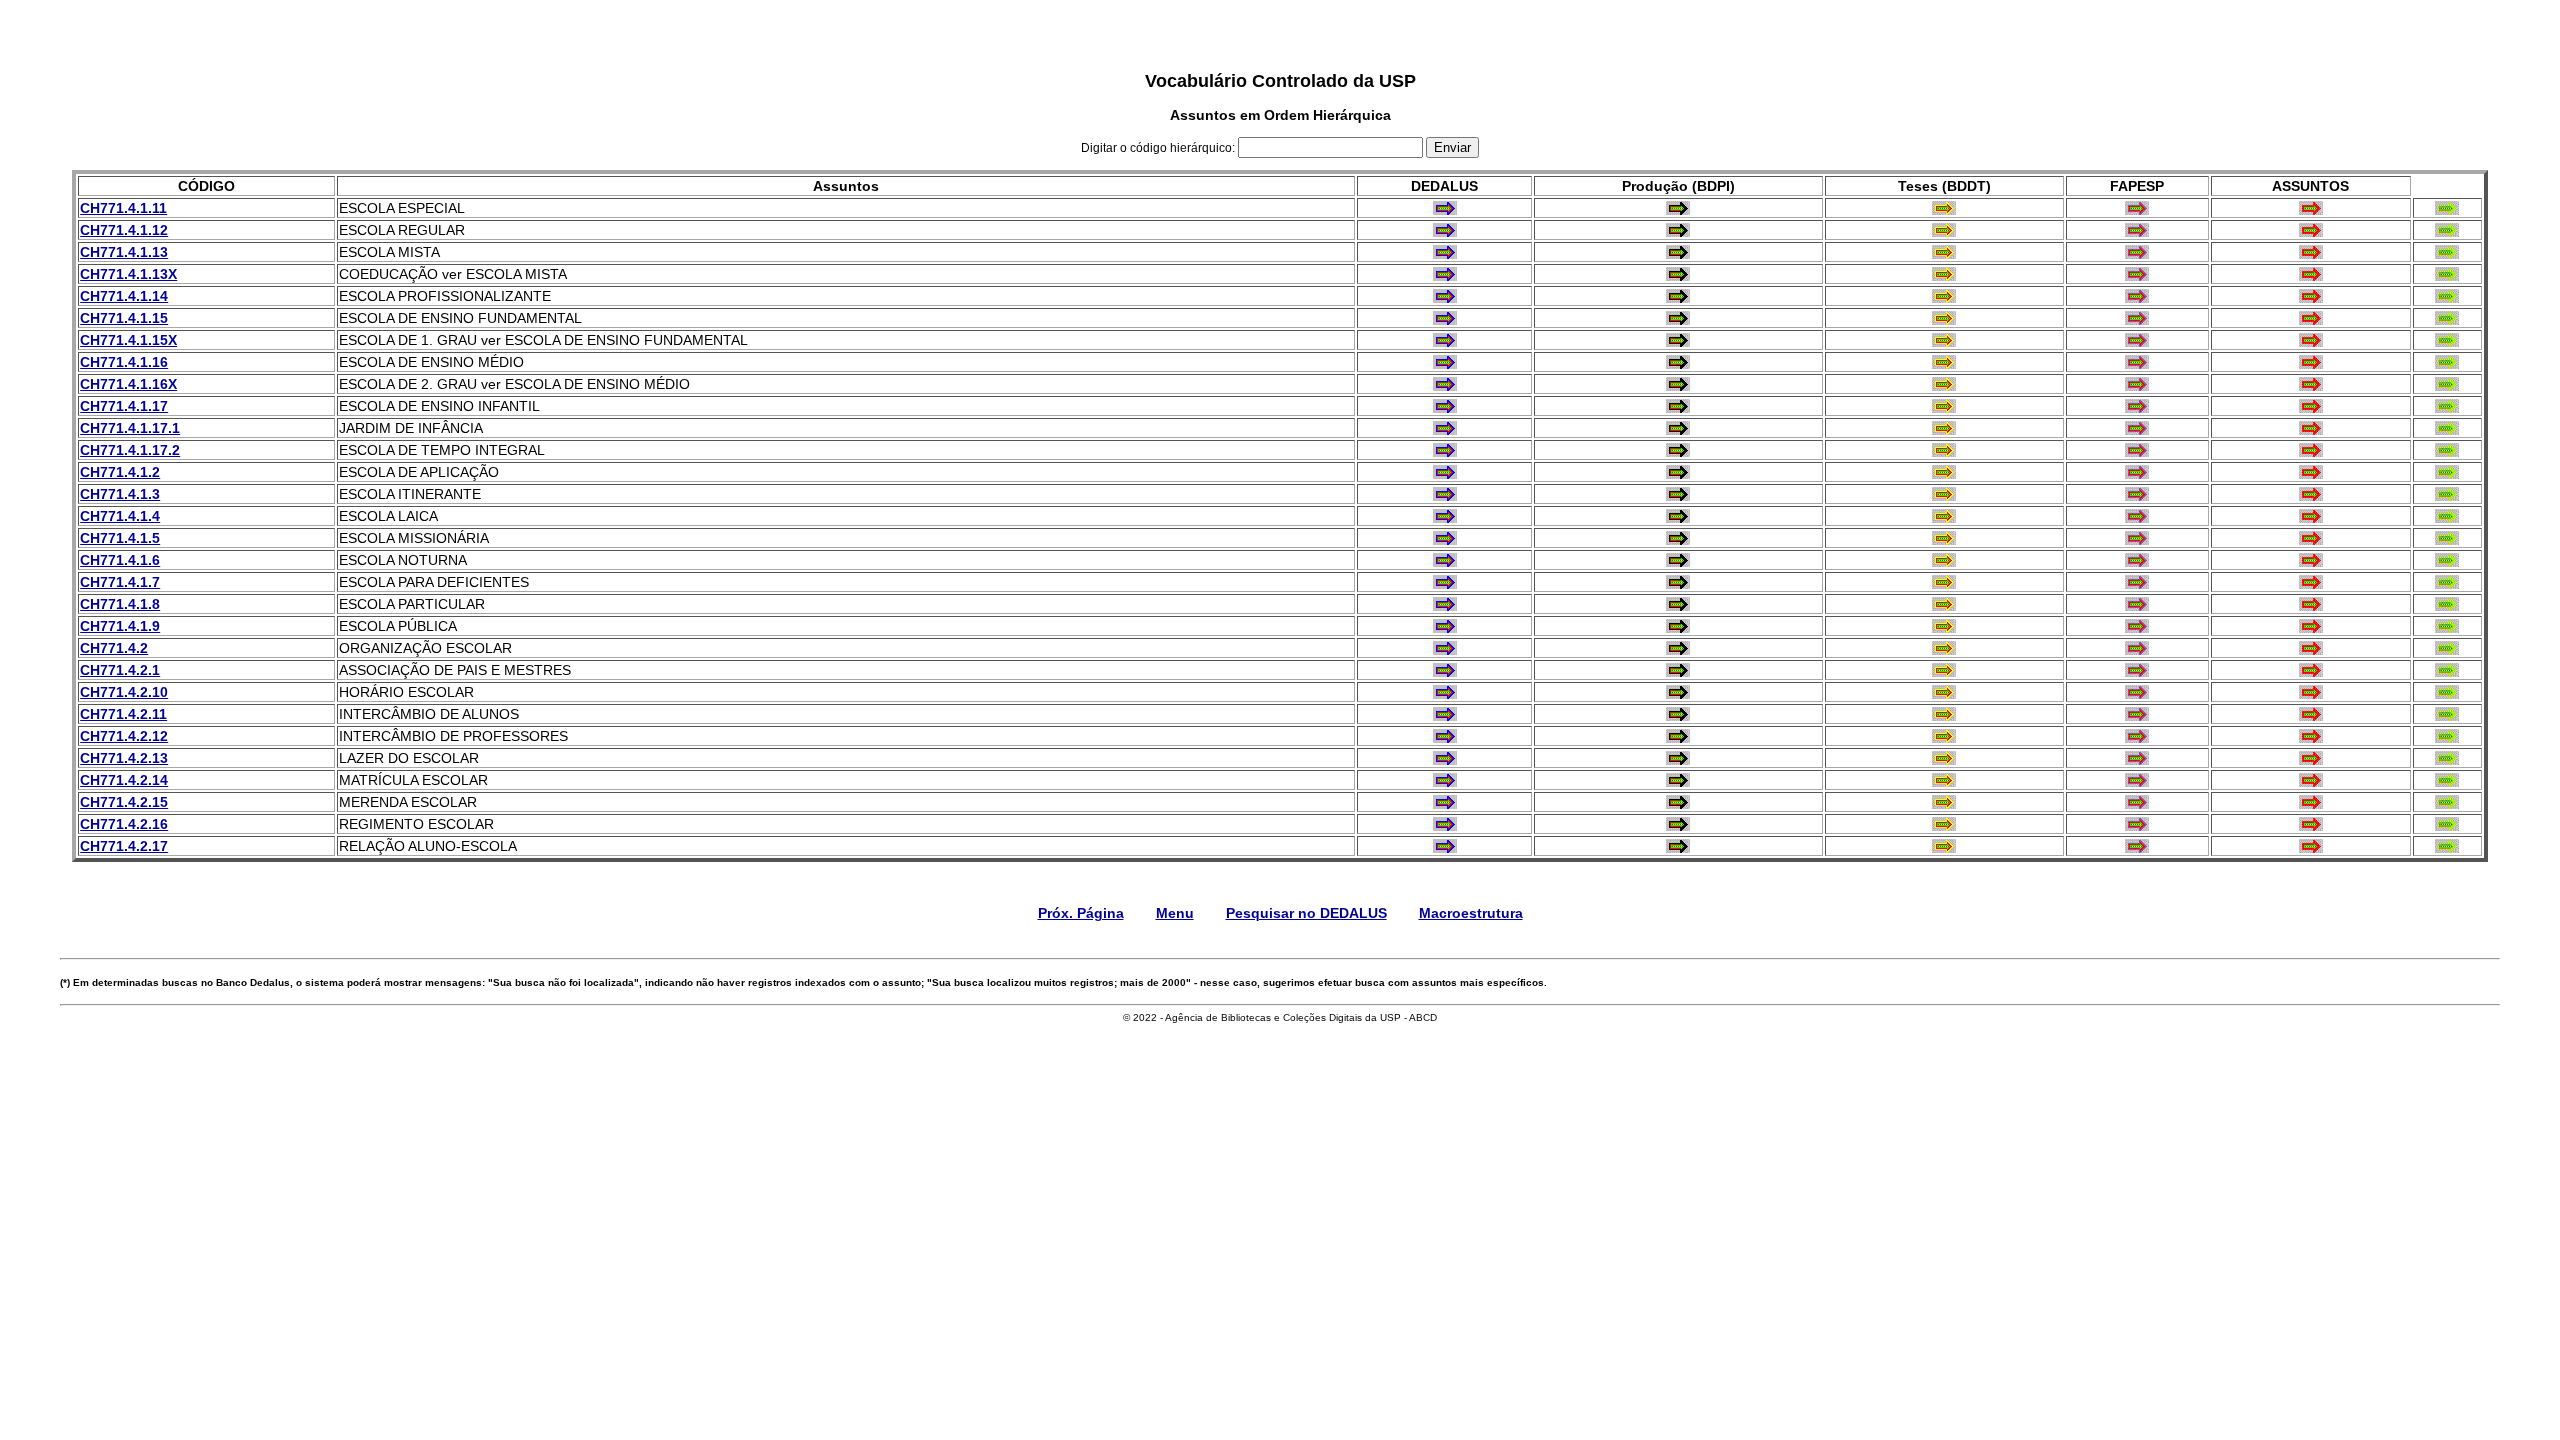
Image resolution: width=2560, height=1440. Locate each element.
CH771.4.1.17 (124, 406)
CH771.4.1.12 (124, 230)
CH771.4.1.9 (120, 626)
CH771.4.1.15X (128, 340)
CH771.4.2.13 (124, 758)
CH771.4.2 (114, 648)
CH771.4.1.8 (120, 604)
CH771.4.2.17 (124, 846)
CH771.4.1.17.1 (130, 428)
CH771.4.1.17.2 (130, 450)
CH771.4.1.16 (124, 362)
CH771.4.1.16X (128, 384)
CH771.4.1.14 (124, 296)
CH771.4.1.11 (123, 208)
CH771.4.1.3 (120, 494)
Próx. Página (1081, 913)
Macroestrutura (1471, 913)
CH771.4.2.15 (124, 802)
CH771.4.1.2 (120, 472)
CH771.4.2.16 (124, 824)
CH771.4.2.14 (124, 780)
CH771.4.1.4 (120, 516)
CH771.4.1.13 (124, 252)
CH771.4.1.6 (120, 560)
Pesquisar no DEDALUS (1306, 913)
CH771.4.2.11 (123, 714)
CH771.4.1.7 (120, 582)
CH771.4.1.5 (120, 538)
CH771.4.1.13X (128, 274)
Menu (1175, 913)
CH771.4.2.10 (124, 692)
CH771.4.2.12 (124, 736)
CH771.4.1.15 (124, 318)
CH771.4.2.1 (120, 670)
